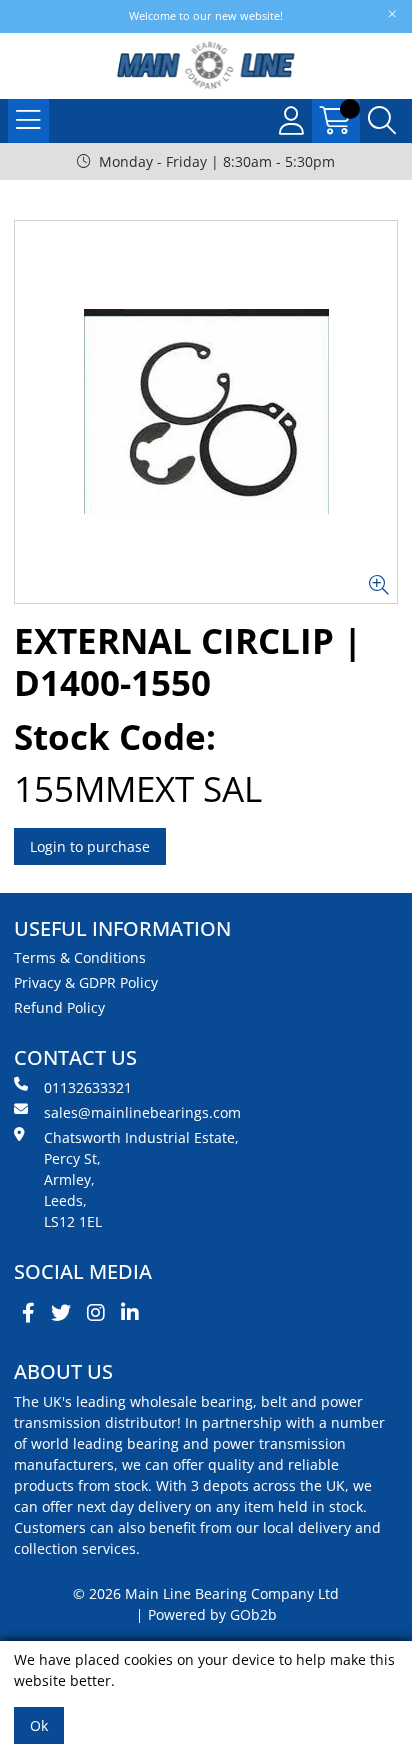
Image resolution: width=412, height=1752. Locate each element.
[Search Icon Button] (382, 121)
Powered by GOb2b (212, 1614)
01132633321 (88, 1087)
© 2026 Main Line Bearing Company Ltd (206, 1593)
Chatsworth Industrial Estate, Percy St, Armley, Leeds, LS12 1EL (141, 1179)
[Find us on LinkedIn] (130, 1313)
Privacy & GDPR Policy (86, 982)
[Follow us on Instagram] (96, 1313)
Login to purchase (90, 846)
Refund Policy (59, 1007)
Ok (39, 1725)
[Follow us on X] (61, 1313)
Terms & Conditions (80, 957)
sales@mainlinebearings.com (142, 1112)
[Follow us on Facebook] (28, 1313)
